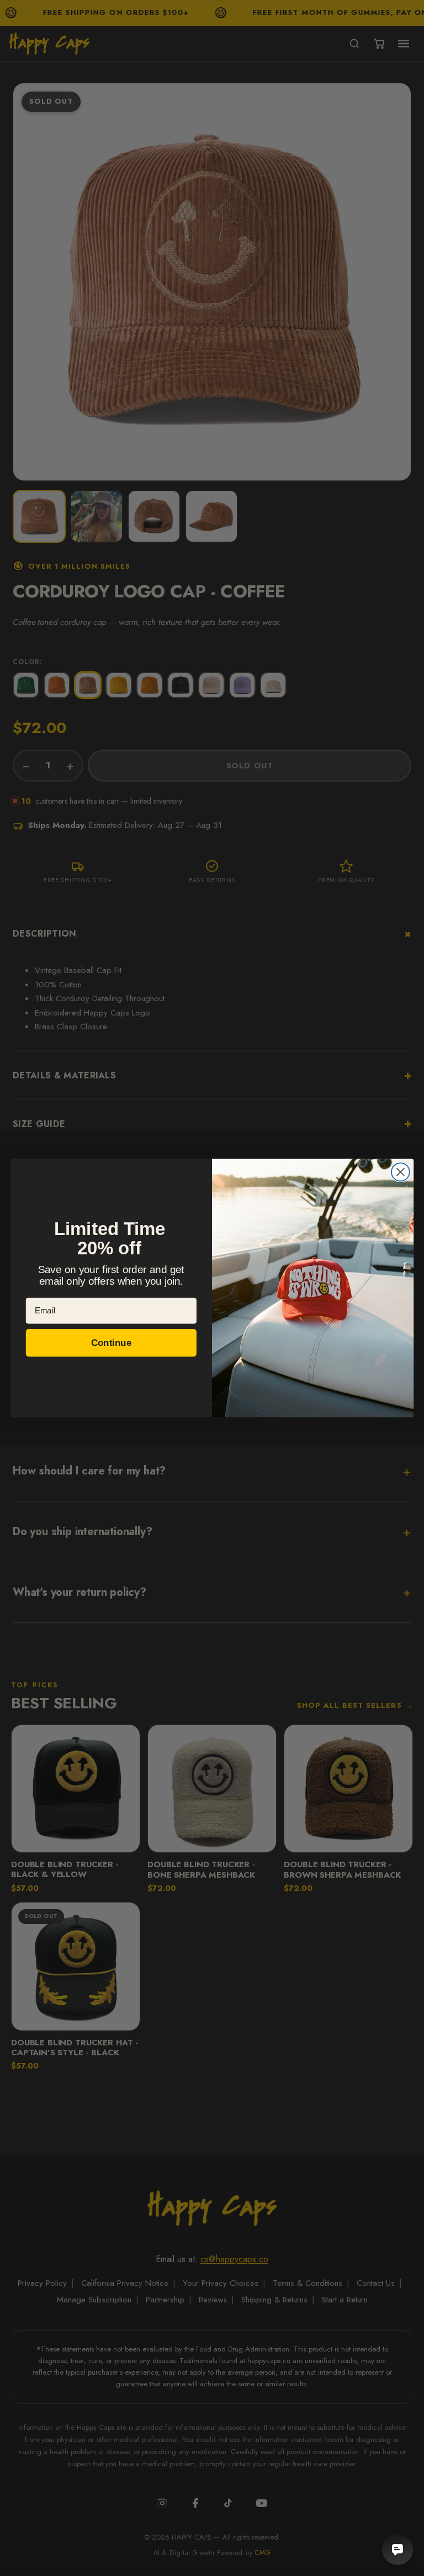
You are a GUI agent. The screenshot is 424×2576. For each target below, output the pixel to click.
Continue (111, 1342)
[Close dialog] (401, 1172)
